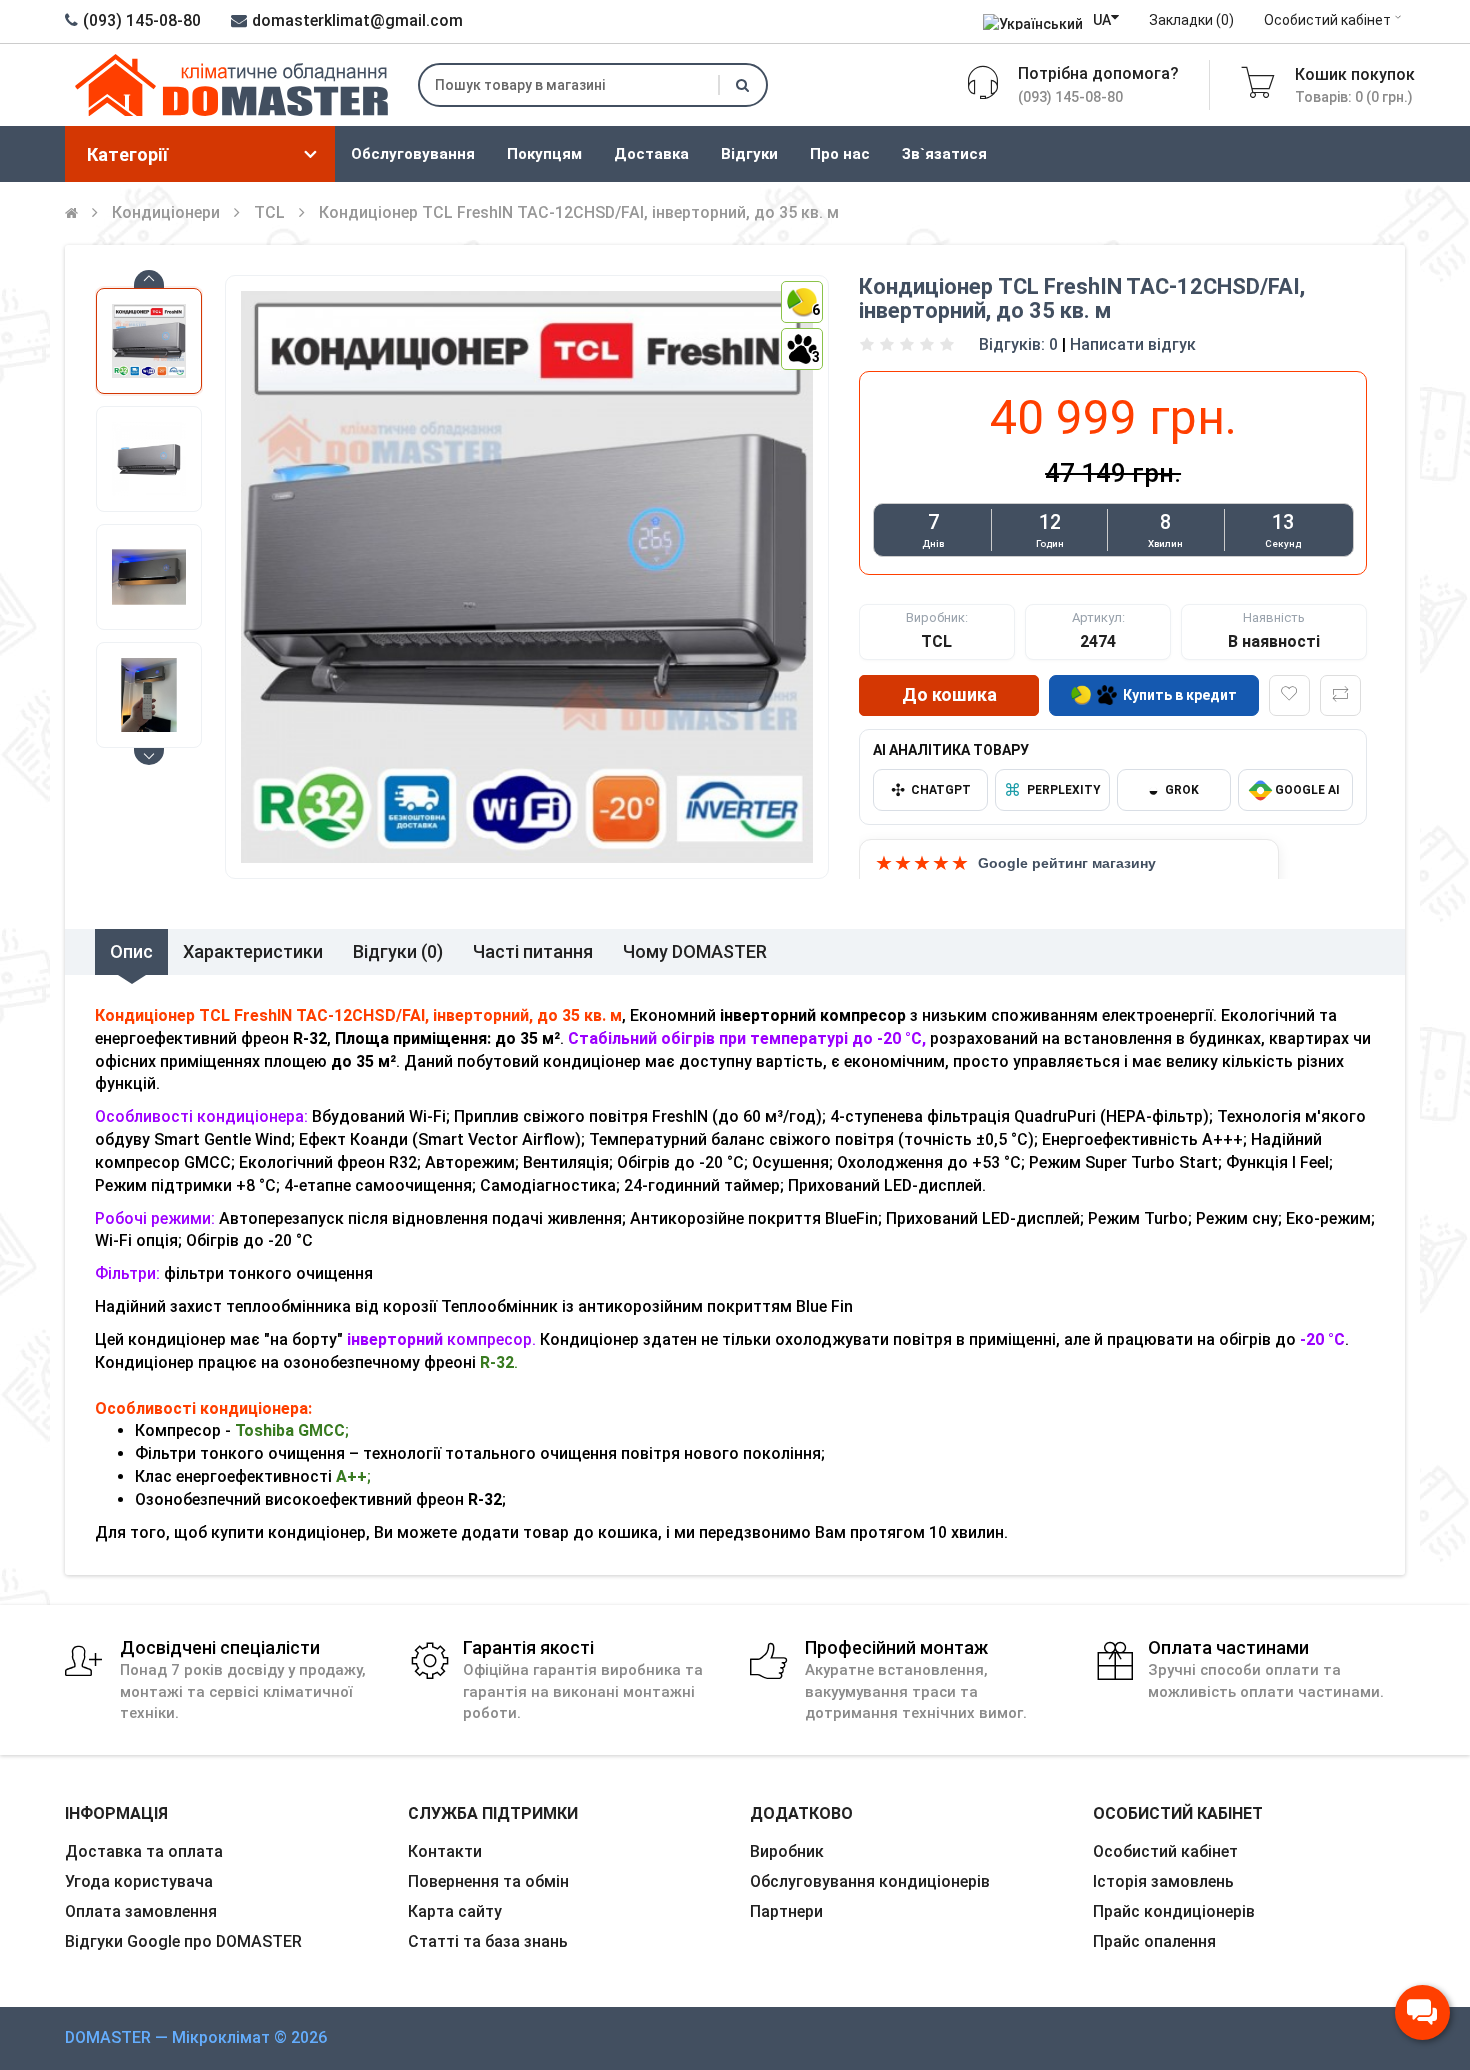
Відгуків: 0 (1018, 344)
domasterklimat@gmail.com (357, 20)
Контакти (445, 1851)
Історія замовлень (1163, 1881)
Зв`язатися (944, 154)
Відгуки (749, 154)
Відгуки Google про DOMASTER (183, 1941)
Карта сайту (455, 1911)
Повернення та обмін (488, 1881)
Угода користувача (139, 1881)
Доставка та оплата (144, 1851)
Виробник (787, 1851)
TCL (269, 212)
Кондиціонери (166, 212)
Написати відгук (1133, 344)
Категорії (127, 154)
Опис (131, 951)
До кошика (949, 694)
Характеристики (253, 951)
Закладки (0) (1191, 20)
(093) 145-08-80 (142, 20)
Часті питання (533, 951)
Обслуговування (413, 154)
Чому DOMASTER (695, 951)
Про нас (840, 154)
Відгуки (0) (398, 951)
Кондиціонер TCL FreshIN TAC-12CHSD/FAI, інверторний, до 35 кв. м (579, 212)
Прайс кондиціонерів (1174, 1911)
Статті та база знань (488, 1941)
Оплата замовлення (141, 1911)
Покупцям (544, 154)
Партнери (786, 1911)
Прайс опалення (1154, 1941)
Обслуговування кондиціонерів (870, 1881)
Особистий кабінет (1327, 20)
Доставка (651, 154)
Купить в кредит (1180, 695)
